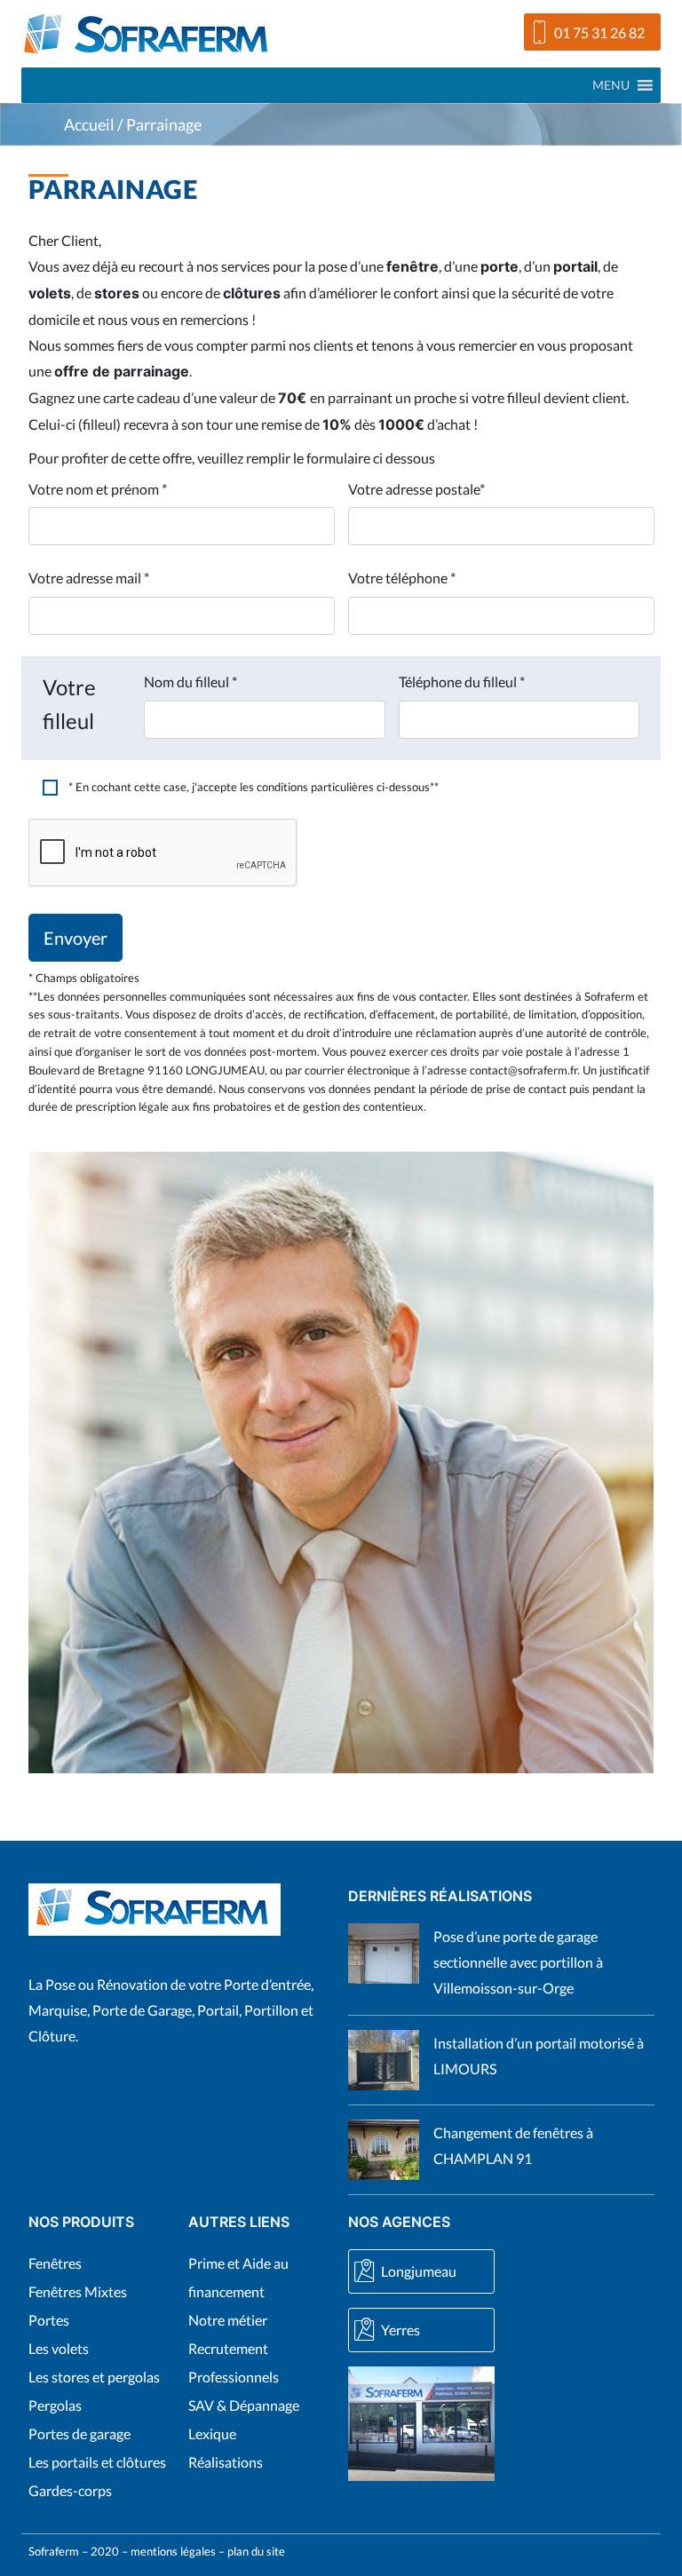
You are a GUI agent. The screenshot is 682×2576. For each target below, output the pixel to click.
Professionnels (234, 2377)
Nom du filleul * (190, 682)
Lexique (212, 2433)
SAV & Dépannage (244, 2405)
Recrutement (228, 2348)
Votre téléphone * (402, 578)
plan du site (256, 2551)
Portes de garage (79, 2433)
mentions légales (173, 2551)
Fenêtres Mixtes (78, 2291)
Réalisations (226, 2462)
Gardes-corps (70, 2490)
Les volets (59, 2348)
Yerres (400, 2330)
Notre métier (228, 2320)
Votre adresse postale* (416, 489)
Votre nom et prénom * (98, 489)
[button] (611, 85)
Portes (49, 2320)
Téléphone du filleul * (462, 682)
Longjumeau (419, 2271)
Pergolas (55, 2405)
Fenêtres (55, 2263)
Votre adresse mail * (89, 578)
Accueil (89, 125)
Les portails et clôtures (97, 2462)
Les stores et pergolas (94, 2377)
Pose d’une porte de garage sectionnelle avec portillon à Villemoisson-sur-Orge (518, 1962)
